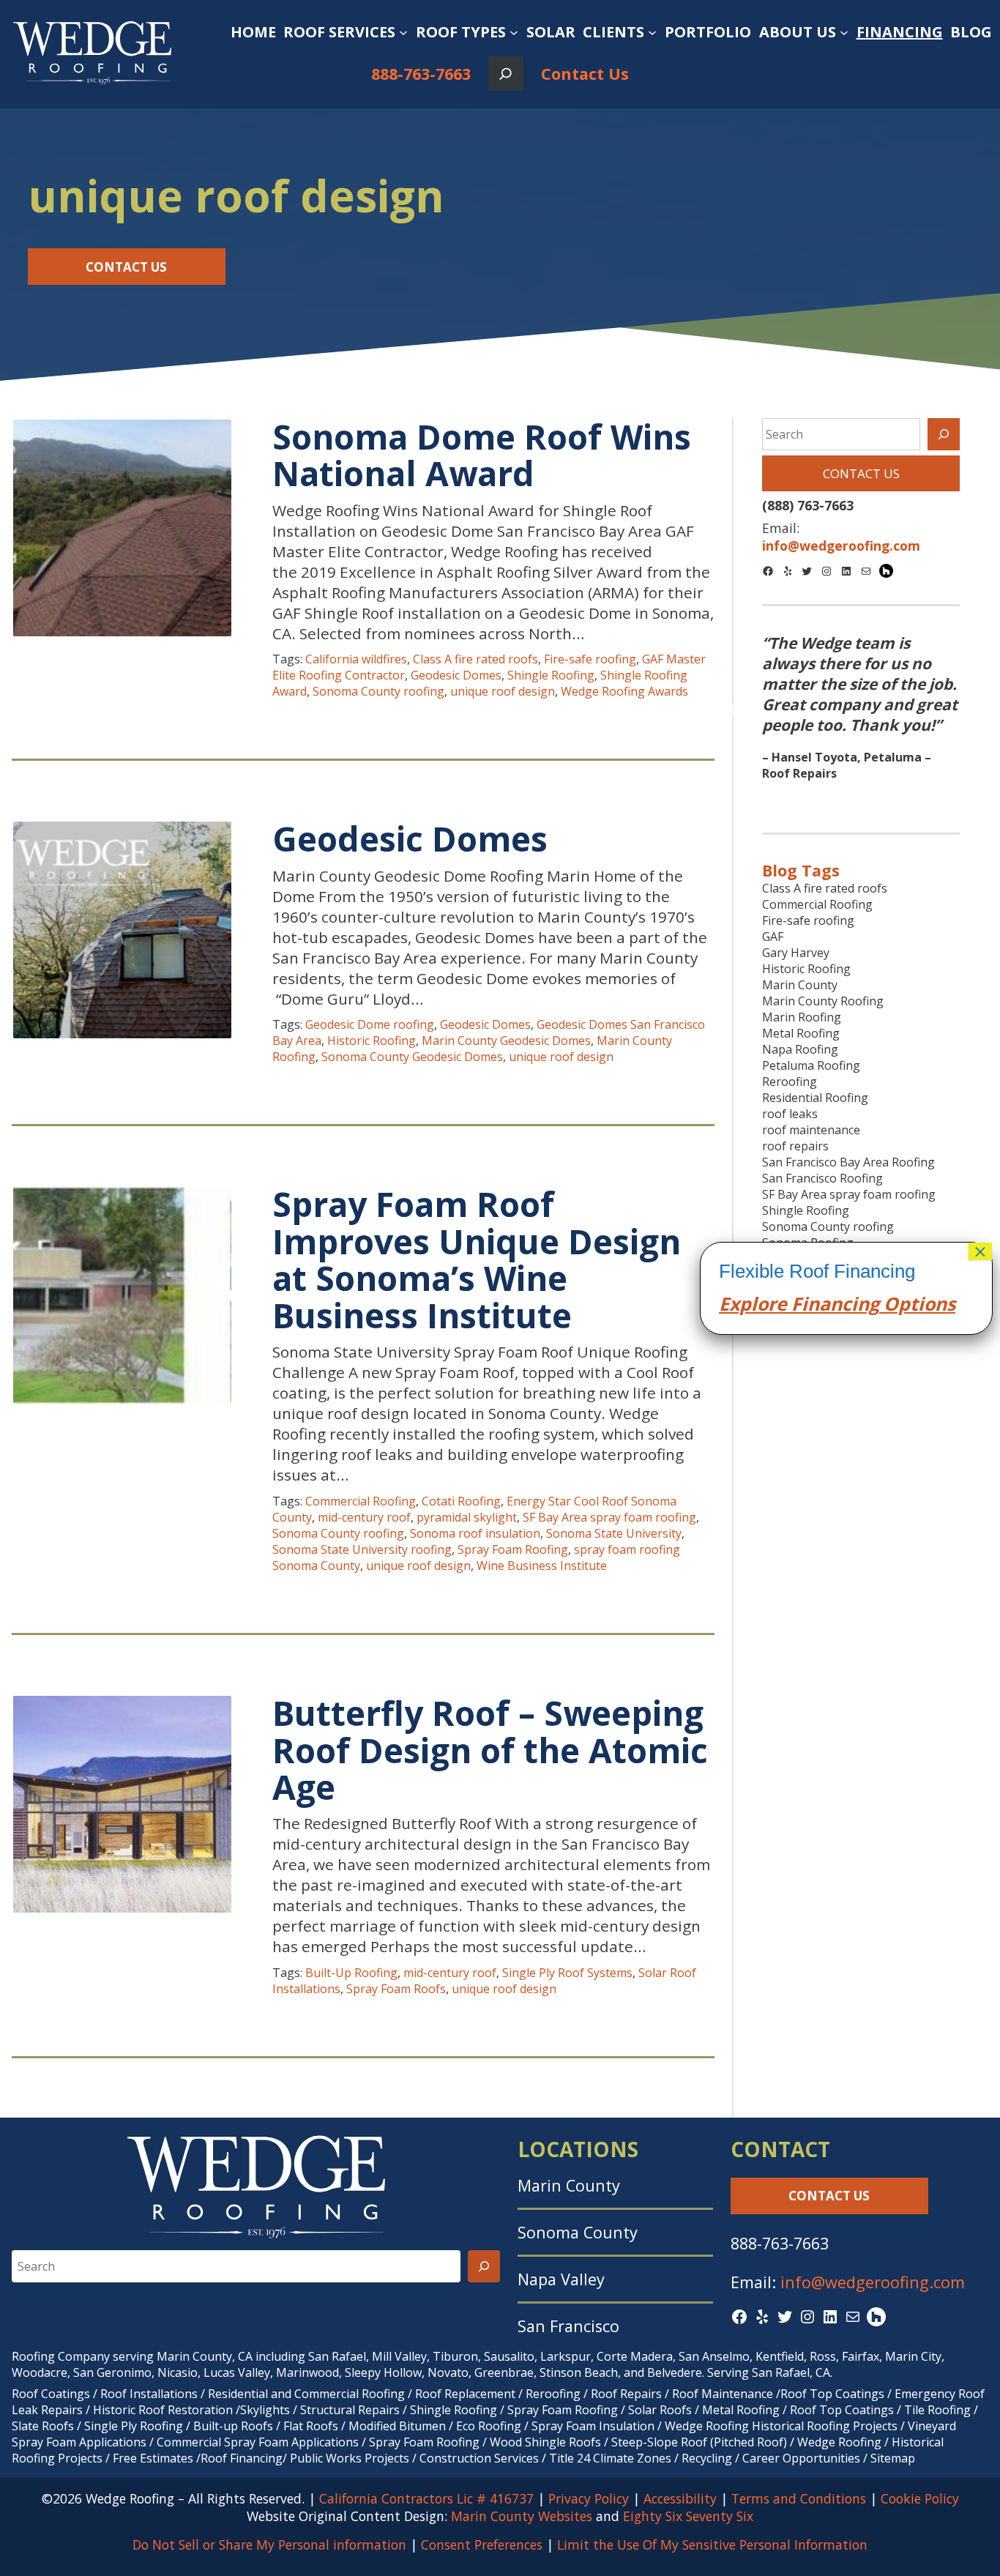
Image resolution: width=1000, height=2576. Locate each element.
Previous (742, 711)
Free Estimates (153, 2458)
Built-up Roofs (233, 2426)
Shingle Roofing (551, 675)
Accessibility (680, 2498)
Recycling (707, 2458)
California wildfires (356, 659)
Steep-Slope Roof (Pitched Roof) (699, 2442)
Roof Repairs (626, 2394)
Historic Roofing (372, 1041)
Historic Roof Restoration (163, 2410)
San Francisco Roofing (822, 1178)
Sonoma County (578, 2232)
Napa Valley (561, 2279)
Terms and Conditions (799, 2498)
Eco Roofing (489, 2426)
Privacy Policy (589, 2498)
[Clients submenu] (652, 32)
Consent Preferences (482, 2545)
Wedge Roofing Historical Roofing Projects (781, 2426)
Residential (238, 2394)
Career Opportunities (801, 2458)
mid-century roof (364, 1517)
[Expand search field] (505, 74)
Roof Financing (242, 2458)
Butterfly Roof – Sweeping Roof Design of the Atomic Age (490, 1750)
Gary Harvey (796, 953)
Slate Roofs (43, 2426)
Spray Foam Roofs (396, 1989)
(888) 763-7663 (808, 505)
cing (861, 1303)
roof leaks (790, 1114)
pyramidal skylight (467, 1517)
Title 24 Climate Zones (610, 2458)
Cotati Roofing (461, 1501)
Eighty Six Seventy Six (688, 2516)
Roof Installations (149, 2394)
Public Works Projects (350, 2458)
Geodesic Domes (456, 675)
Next (980, 711)
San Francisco (568, 2326)
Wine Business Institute (542, 1566)
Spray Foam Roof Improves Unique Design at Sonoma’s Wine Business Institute (477, 1259)
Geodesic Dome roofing (370, 1024)
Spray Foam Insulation (593, 2426)
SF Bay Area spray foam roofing (609, 1517)
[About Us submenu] (844, 32)
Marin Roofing (802, 1017)
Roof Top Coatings (832, 2394)
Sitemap (893, 2458)
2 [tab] (861, 799)
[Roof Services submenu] (403, 32)
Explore (753, 1303)
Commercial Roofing (361, 1501)
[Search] (944, 434)
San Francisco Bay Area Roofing (848, 1162)
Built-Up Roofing (351, 1973)
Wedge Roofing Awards (624, 691)
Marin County (800, 985)
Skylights (265, 2410)
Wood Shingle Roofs (545, 2442)
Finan (814, 1303)
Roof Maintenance (723, 2394)
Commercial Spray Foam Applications (258, 2442)
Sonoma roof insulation (475, 1533)
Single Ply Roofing (134, 2426)
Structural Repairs (350, 2410)
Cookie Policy (920, 2498)
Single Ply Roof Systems (567, 1973)
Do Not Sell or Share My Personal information (269, 2545)
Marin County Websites (522, 2516)
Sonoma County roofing (378, 691)
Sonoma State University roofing (362, 1549)
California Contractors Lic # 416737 (426, 2498)
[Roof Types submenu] (514, 32)
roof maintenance (811, 1130)
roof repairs (795, 1146)
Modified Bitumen (397, 2426)
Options (917, 1303)
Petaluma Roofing (811, 1065)
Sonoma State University (614, 1533)
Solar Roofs (661, 2410)
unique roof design (503, 691)
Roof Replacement (465, 2394)
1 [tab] (839, 799)
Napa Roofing (800, 1049)
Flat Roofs (311, 2426)
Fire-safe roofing (590, 659)
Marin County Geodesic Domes (506, 1041)
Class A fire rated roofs (475, 659)
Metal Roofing (801, 1033)
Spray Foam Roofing (513, 1549)
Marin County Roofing (823, 1001)
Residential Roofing (815, 1098)
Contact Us (585, 74)
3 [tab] (883, 799)
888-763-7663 (421, 74)
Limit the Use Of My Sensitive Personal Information (712, 2545)
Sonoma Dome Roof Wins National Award (482, 455)
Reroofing (790, 1082)
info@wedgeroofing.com (873, 2282)
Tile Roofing (937, 2410)
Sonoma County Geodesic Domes (412, 1057)
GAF (773, 937)
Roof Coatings (51, 2394)
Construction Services (479, 2458)
